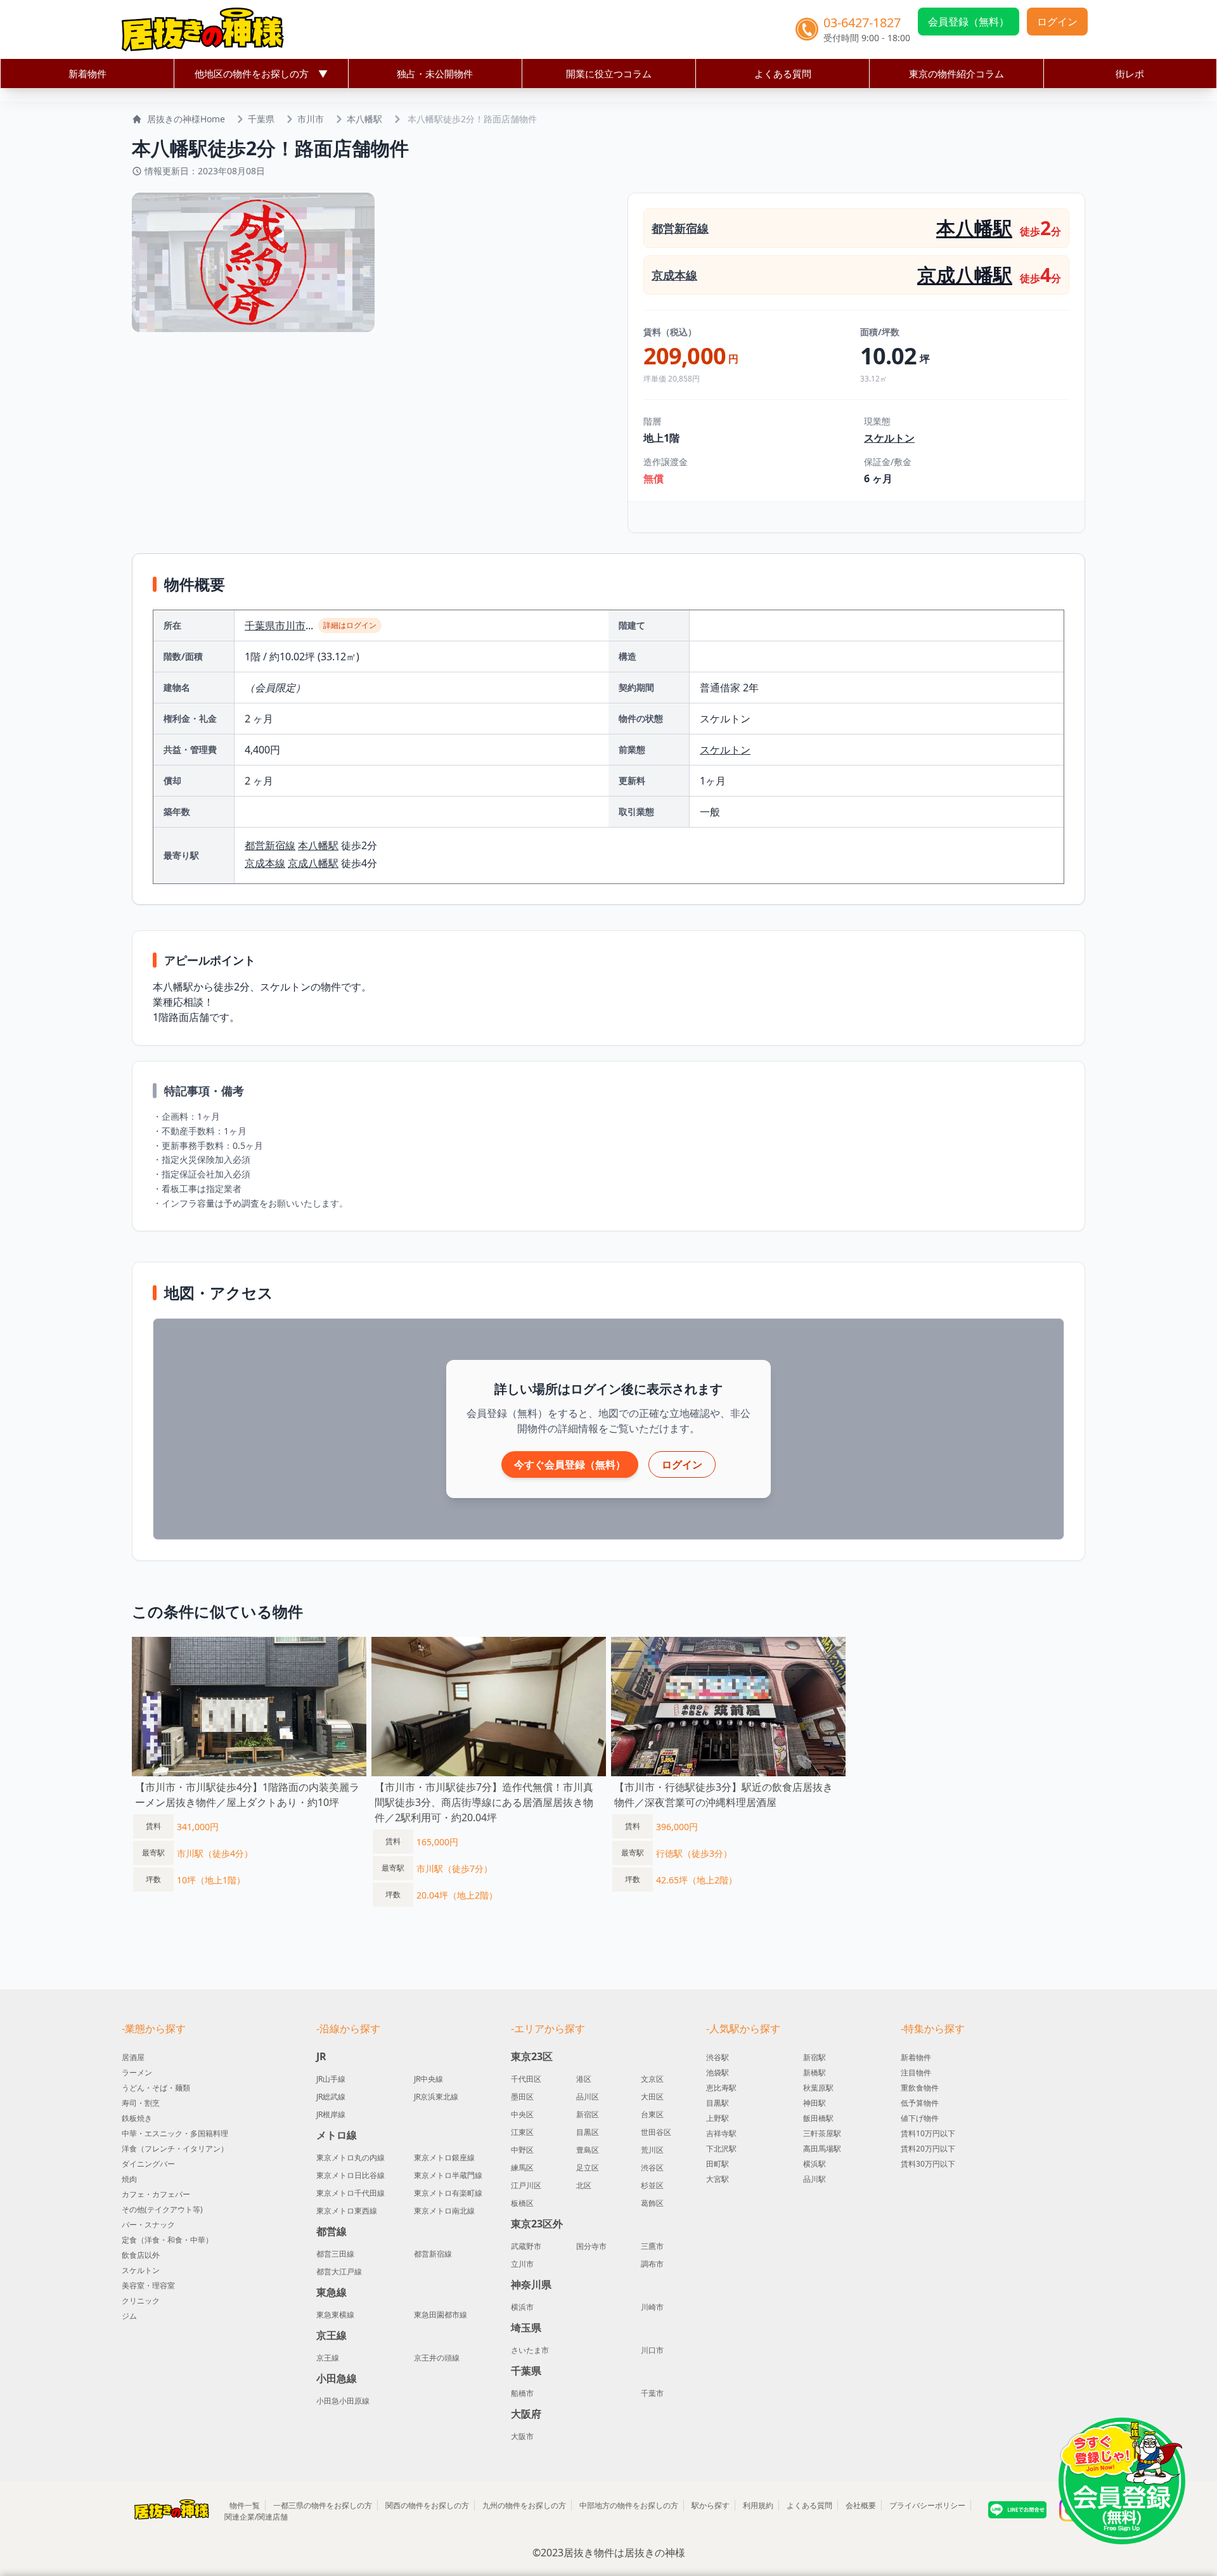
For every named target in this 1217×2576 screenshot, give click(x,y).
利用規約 (758, 2505)
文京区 (652, 2079)
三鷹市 (652, 2246)
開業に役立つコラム (609, 74)
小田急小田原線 (343, 2401)
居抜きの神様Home (186, 119)
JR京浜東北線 (436, 2097)
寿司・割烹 (141, 2103)
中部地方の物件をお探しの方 (629, 2505)
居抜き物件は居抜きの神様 (624, 2553)
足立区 (588, 2168)
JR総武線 (331, 2097)
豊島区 (588, 2150)
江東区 (522, 2132)
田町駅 (718, 2164)
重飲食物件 (920, 2088)
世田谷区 (656, 2132)
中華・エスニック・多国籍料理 (175, 2133)
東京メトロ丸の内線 (351, 2158)
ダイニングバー (148, 2164)
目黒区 (588, 2132)
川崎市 (652, 2307)
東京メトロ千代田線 (351, 2193)
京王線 (328, 2358)
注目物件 (916, 2073)
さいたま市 (530, 2350)
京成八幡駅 (965, 275)
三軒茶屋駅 (822, 2133)
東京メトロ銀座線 (444, 2158)
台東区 (652, 2115)
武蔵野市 (526, 2246)
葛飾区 (652, 2203)
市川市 (311, 119)
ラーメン (137, 2073)
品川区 (588, 2097)
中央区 (522, 2115)
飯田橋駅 (818, 2118)
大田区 (652, 2097)
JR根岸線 (331, 2115)
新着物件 (87, 74)
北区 (584, 2186)
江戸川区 (526, 2186)
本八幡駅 (364, 119)
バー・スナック (148, 2225)
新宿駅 (815, 2057)
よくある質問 (783, 74)
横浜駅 (815, 2164)
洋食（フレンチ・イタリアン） (175, 2149)
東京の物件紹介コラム (956, 74)
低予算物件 (920, 2103)
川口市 (652, 2350)
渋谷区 (652, 2168)
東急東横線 (335, 2315)
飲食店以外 (141, 2255)
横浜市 (522, 2307)
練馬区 (522, 2168)
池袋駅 (718, 2073)
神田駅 (815, 2103)
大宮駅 (718, 2179)
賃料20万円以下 (928, 2149)
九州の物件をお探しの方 (524, 2505)
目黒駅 (718, 2103)
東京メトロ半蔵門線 (448, 2176)
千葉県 (261, 119)
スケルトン (889, 438)
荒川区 (652, 2150)
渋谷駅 (718, 2057)
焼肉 (129, 2179)
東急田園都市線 (441, 2315)
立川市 (522, 2264)
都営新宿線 (680, 228)
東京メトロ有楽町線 (448, 2193)
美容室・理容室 (148, 2285)
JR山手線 (331, 2079)
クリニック (141, 2301)
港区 (584, 2079)
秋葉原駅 (818, 2088)
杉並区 (652, 2186)
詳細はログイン (350, 625)
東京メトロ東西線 (347, 2211)
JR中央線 (428, 2079)
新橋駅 (815, 2073)
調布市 (652, 2264)
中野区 (522, 2150)
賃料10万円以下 (928, 2133)
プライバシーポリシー (927, 2505)
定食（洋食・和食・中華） (167, 2240)
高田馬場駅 (822, 2149)
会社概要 (861, 2505)
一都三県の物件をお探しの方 (323, 2505)
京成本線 (674, 275)
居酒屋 (133, 2057)
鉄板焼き (137, 2118)
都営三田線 (335, 2254)
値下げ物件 (920, 2118)
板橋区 (522, 2203)
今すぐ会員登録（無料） (570, 1464)
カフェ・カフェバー (156, 2194)
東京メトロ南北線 (444, 2211)
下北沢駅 (721, 2149)
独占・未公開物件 (435, 74)
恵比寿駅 (721, 2088)
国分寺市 (591, 2246)
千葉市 (652, 2393)
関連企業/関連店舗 (256, 2517)
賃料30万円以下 (928, 2164)
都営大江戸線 (339, 2272)
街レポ (1130, 74)
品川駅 (815, 2179)
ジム (129, 2316)
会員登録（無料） (969, 22)
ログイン (1057, 22)
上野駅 (718, 2118)
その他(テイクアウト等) (162, 2209)
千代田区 (526, 2079)
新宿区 (588, 2115)
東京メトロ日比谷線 (351, 2176)
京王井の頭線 (437, 2358)
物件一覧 (245, 2505)
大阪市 (522, 2437)
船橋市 (522, 2393)
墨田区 (522, 2097)
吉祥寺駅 (721, 2133)
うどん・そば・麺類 (156, 2088)
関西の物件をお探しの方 (427, 2505)
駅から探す (711, 2505)
